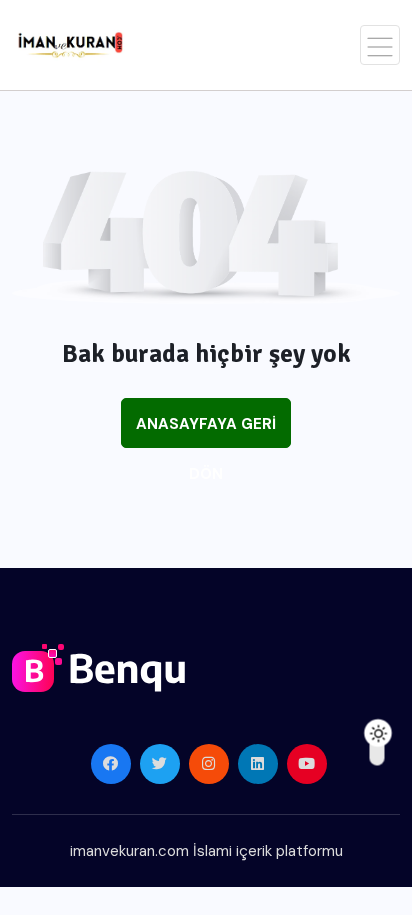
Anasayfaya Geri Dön (206, 431)
